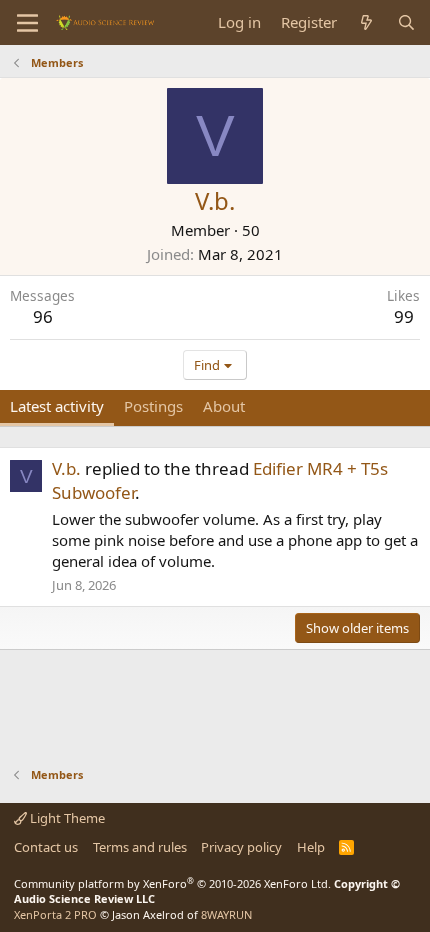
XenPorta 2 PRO (55, 914)
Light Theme (66, 818)
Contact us (46, 847)
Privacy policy (241, 847)
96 (43, 316)
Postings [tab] (153, 406)
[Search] (406, 22)
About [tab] (224, 406)
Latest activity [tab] (57, 406)
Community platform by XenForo (172, 883)
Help (311, 847)
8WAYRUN (226, 914)
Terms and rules (140, 847)
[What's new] (366, 22)
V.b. (66, 468)
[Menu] (27, 23)
